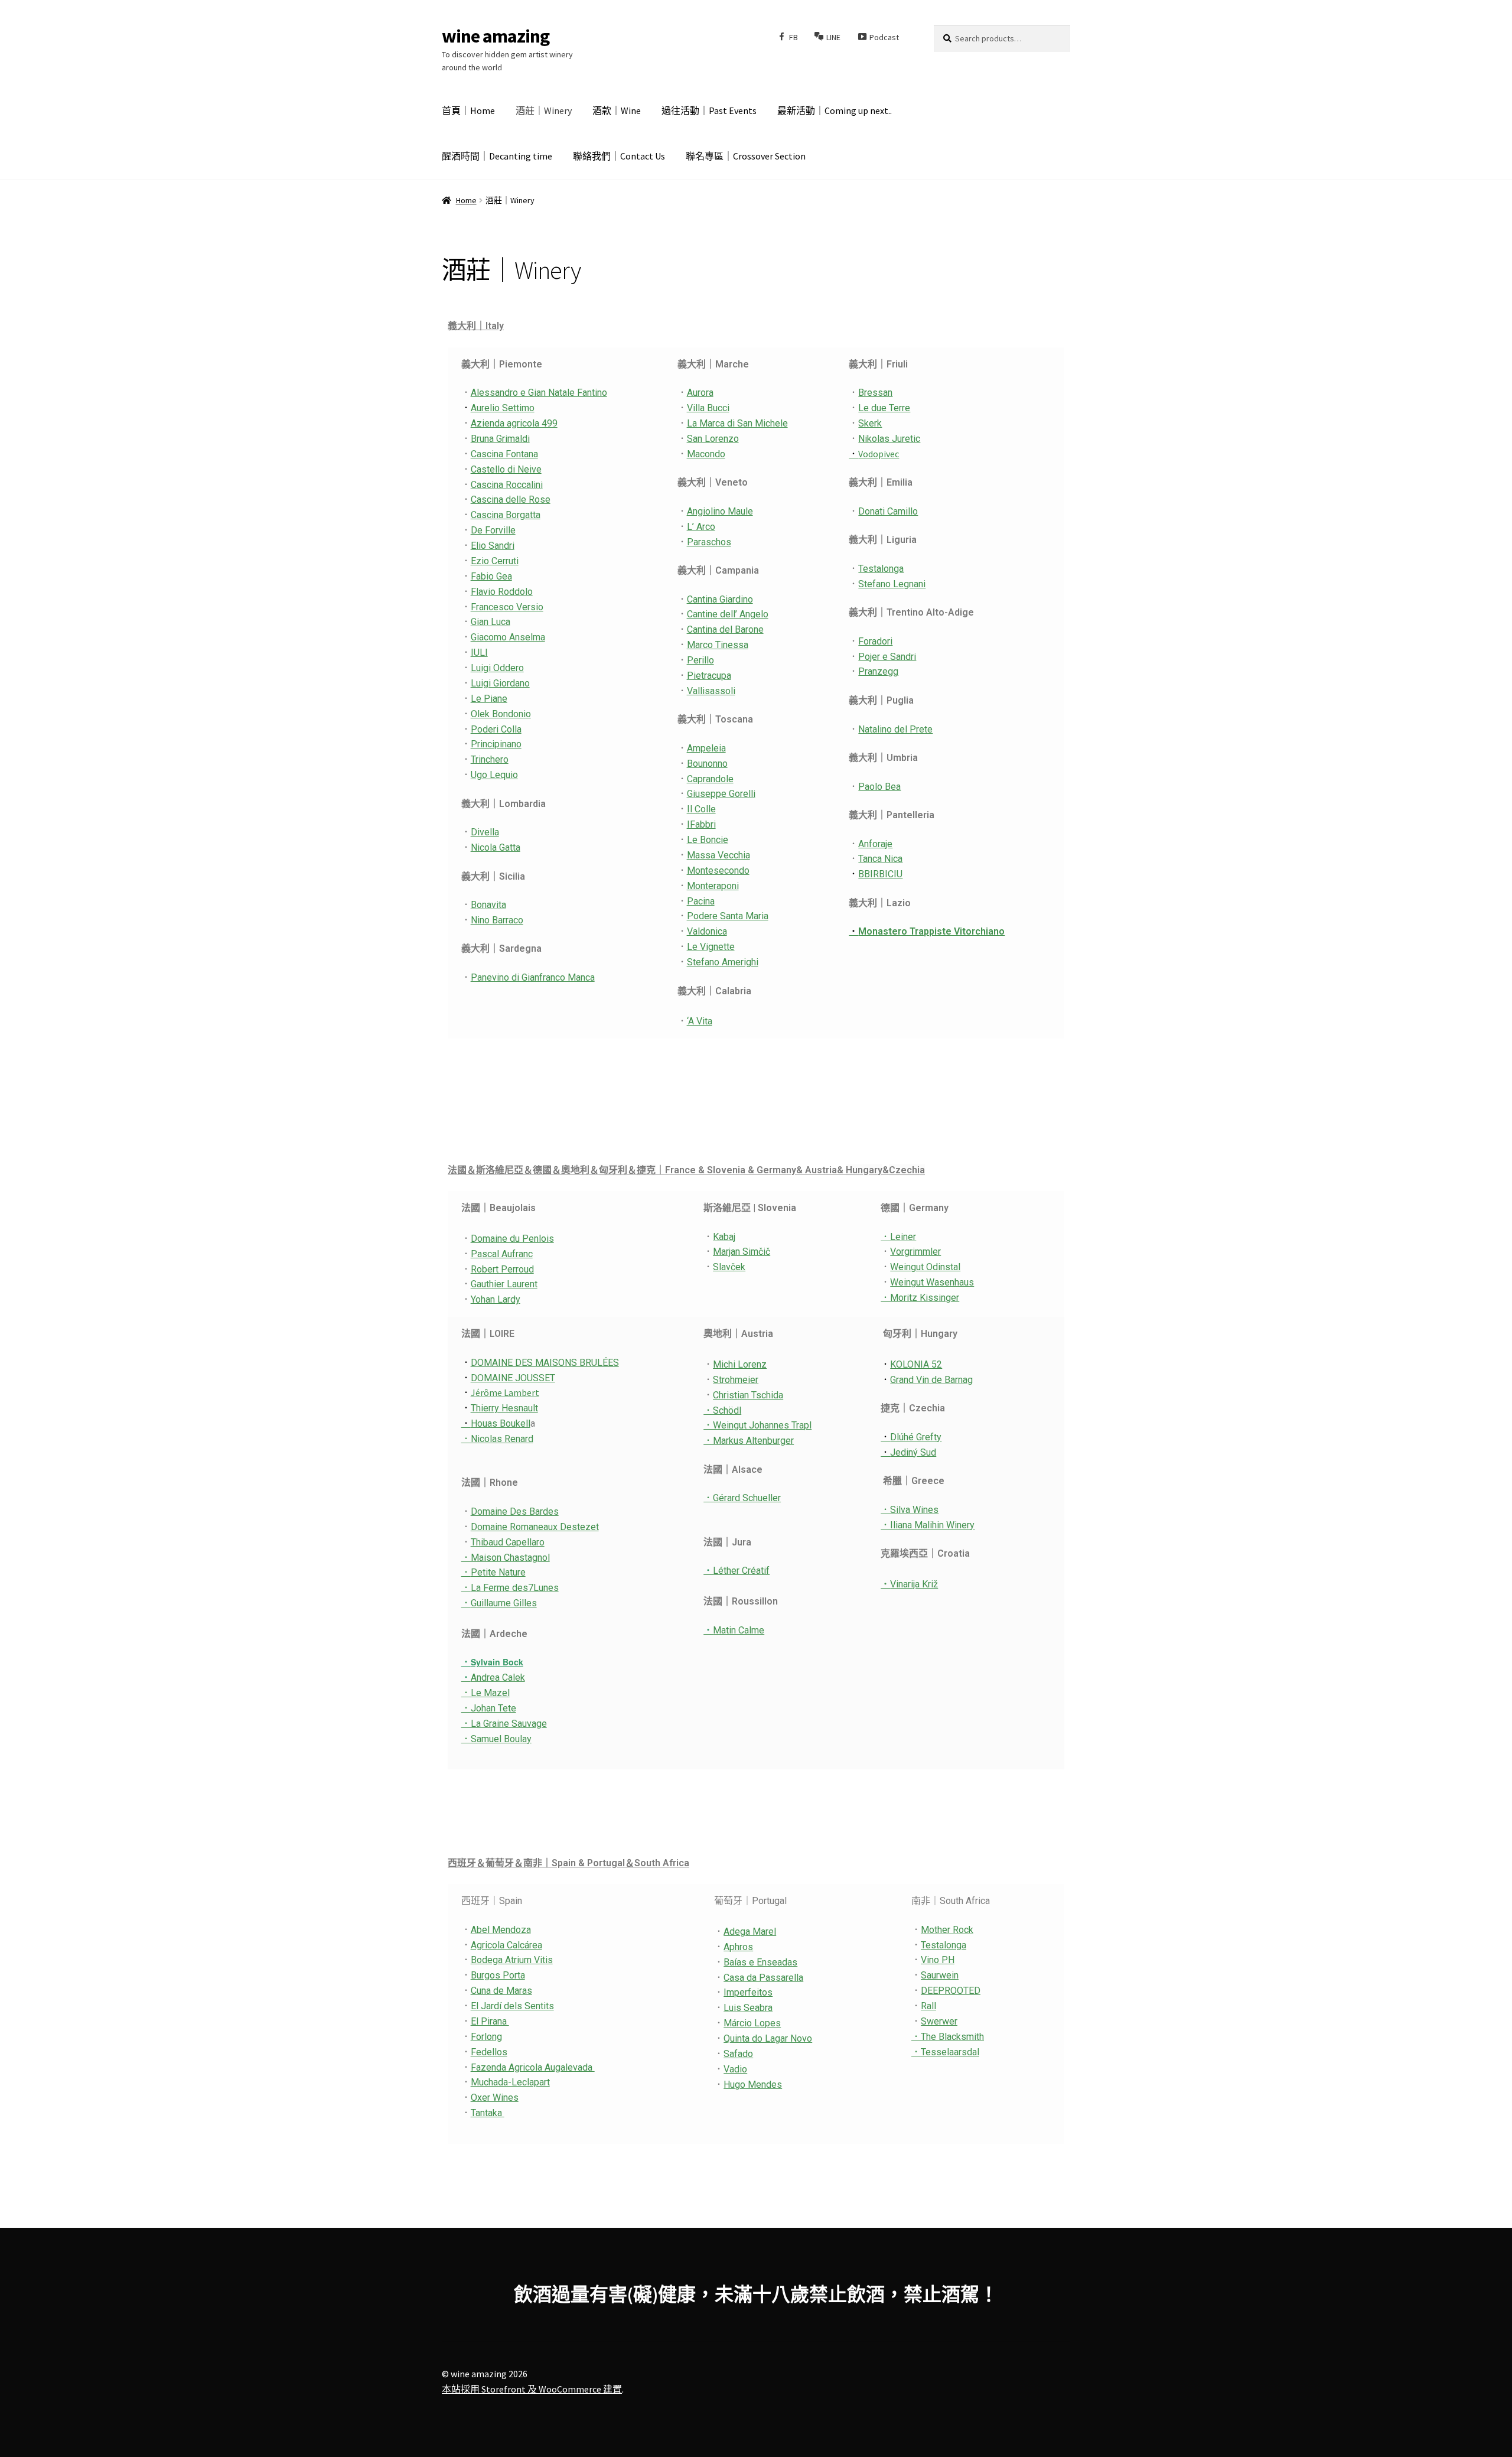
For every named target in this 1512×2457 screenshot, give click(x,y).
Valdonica (707, 931)
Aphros (738, 1947)
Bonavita (488, 905)
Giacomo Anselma (508, 637)
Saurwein (940, 1975)
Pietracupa (709, 676)
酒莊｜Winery (544, 110)
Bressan (875, 393)
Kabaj (724, 1237)
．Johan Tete (489, 1708)
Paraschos (709, 542)
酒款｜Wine (617, 110)
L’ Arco (701, 527)
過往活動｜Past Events (709, 110)
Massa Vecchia (718, 855)
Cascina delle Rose (511, 499)
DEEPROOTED (951, 1991)
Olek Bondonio (501, 714)
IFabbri (701, 824)
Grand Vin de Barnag (931, 1380)
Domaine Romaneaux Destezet (535, 1527)
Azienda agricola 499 (514, 423)
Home (466, 200)
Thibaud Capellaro (508, 1542)
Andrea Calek (493, 1677)
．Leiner (898, 1237)
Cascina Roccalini (507, 485)
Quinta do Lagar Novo (768, 2038)
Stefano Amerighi (723, 962)
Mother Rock (947, 1930)
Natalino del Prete (895, 729)
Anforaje (875, 844)
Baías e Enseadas (760, 1962)
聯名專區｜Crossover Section (746, 156)
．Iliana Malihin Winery (928, 1525)
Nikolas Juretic (889, 439)
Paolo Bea (879, 787)
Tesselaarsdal (950, 2052)
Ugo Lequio (494, 775)
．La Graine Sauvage (504, 1724)
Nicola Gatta (496, 847)
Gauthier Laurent (504, 1284)
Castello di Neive (506, 469)
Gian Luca (491, 622)
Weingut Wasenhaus (932, 1282)
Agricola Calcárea (506, 1945)
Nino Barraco (497, 920)
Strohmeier (736, 1380)
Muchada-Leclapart (510, 2082)
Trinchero (490, 759)
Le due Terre (884, 408)
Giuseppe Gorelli (721, 794)
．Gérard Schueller (742, 1498)
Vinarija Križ (914, 1584)
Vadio (735, 2069)
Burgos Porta (498, 1975)
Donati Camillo (888, 511)
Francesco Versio (507, 607)
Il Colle (701, 809)
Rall (928, 2006)
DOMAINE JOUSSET (513, 1378)
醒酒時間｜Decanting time (497, 156)
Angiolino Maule (720, 511)
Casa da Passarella (763, 1978)
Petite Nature (498, 1572)
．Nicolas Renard (497, 1439)
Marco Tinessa (718, 645)
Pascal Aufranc (502, 1254)
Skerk (870, 423)
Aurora (700, 393)
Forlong (486, 2037)
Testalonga (881, 569)
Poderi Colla (496, 729)
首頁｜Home (468, 110)
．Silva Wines (910, 1510)
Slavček (729, 1267)
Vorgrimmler (915, 1252)
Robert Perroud (502, 1269)
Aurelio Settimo (503, 408)
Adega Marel (750, 1932)
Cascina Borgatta (506, 515)
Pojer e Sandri (887, 657)
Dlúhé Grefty (911, 1437)
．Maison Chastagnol (506, 1558)
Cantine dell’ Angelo (728, 614)
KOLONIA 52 (916, 1364)
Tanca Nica (880, 859)
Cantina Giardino (720, 599)
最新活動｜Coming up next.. (835, 110)
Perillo (700, 660)
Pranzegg (878, 671)
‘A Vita (700, 1021)
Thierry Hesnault (504, 1408)
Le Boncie (708, 840)
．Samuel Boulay (496, 1739)
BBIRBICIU (880, 874)
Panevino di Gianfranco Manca (533, 977)
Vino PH (938, 1960)
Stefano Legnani (892, 584)
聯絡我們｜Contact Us (619, 156)
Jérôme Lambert (505, 1392)
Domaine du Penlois (512, 1239)
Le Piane (489, 699)
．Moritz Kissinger (920, 1298)
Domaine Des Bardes (515, 1511)
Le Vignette (711, 947)
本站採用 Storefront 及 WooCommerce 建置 (532, 2389)
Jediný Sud (908, 1452)
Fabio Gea (491, 576)
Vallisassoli (711, 691)
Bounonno (707, 764)
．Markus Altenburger (749, 1441)
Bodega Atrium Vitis (512, 1960)
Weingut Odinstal (925, 1267)
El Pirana (490, 2021)
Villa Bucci (708, 408)
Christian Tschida (748, 1395)
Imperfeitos (748, 1992)
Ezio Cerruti (495, 561)
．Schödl (722, 1410)
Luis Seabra (748, 2008)
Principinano (496, 744)
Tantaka (488, 2113)
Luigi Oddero (497, 668)
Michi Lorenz (740, 1364)
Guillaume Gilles (499, 1603)
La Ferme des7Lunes (510, 1588)
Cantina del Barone (725, 629)
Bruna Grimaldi (500, 439)
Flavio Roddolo (502, 592)
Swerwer (939, 2021)
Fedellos (489, 2052)
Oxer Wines (495, 2098)
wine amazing (496, 36)
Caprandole (710, 779)
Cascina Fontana (504, 454)
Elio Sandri (493, 546)
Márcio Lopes (752, 2023)
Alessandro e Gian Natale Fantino (539, 393)
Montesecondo (718, 870)
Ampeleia (706, 748)
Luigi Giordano (500, 683)
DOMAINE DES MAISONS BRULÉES (545, 1363)
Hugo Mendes (753, 2085)
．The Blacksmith (948, 2037)
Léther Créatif (737, 1571)
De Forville (493, 530)
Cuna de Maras (501, 1991)
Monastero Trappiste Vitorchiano (927, 931)
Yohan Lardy (496, 1299)
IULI (479, 653)
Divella (485, 832)
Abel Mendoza (501, 1930)
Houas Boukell (496, 1423)
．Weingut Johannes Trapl (757, 1425)
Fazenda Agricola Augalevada (533, 2067)
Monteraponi (713, 886)
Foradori (875, 641)
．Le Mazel (485, 1693)
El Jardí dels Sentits (512, 2006)
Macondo (706, 454)
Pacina (701, 901)
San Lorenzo (713, 439)
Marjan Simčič (742, 1252)
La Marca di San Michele (737, 423)
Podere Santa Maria (728, 916)
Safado (738, 2054)
